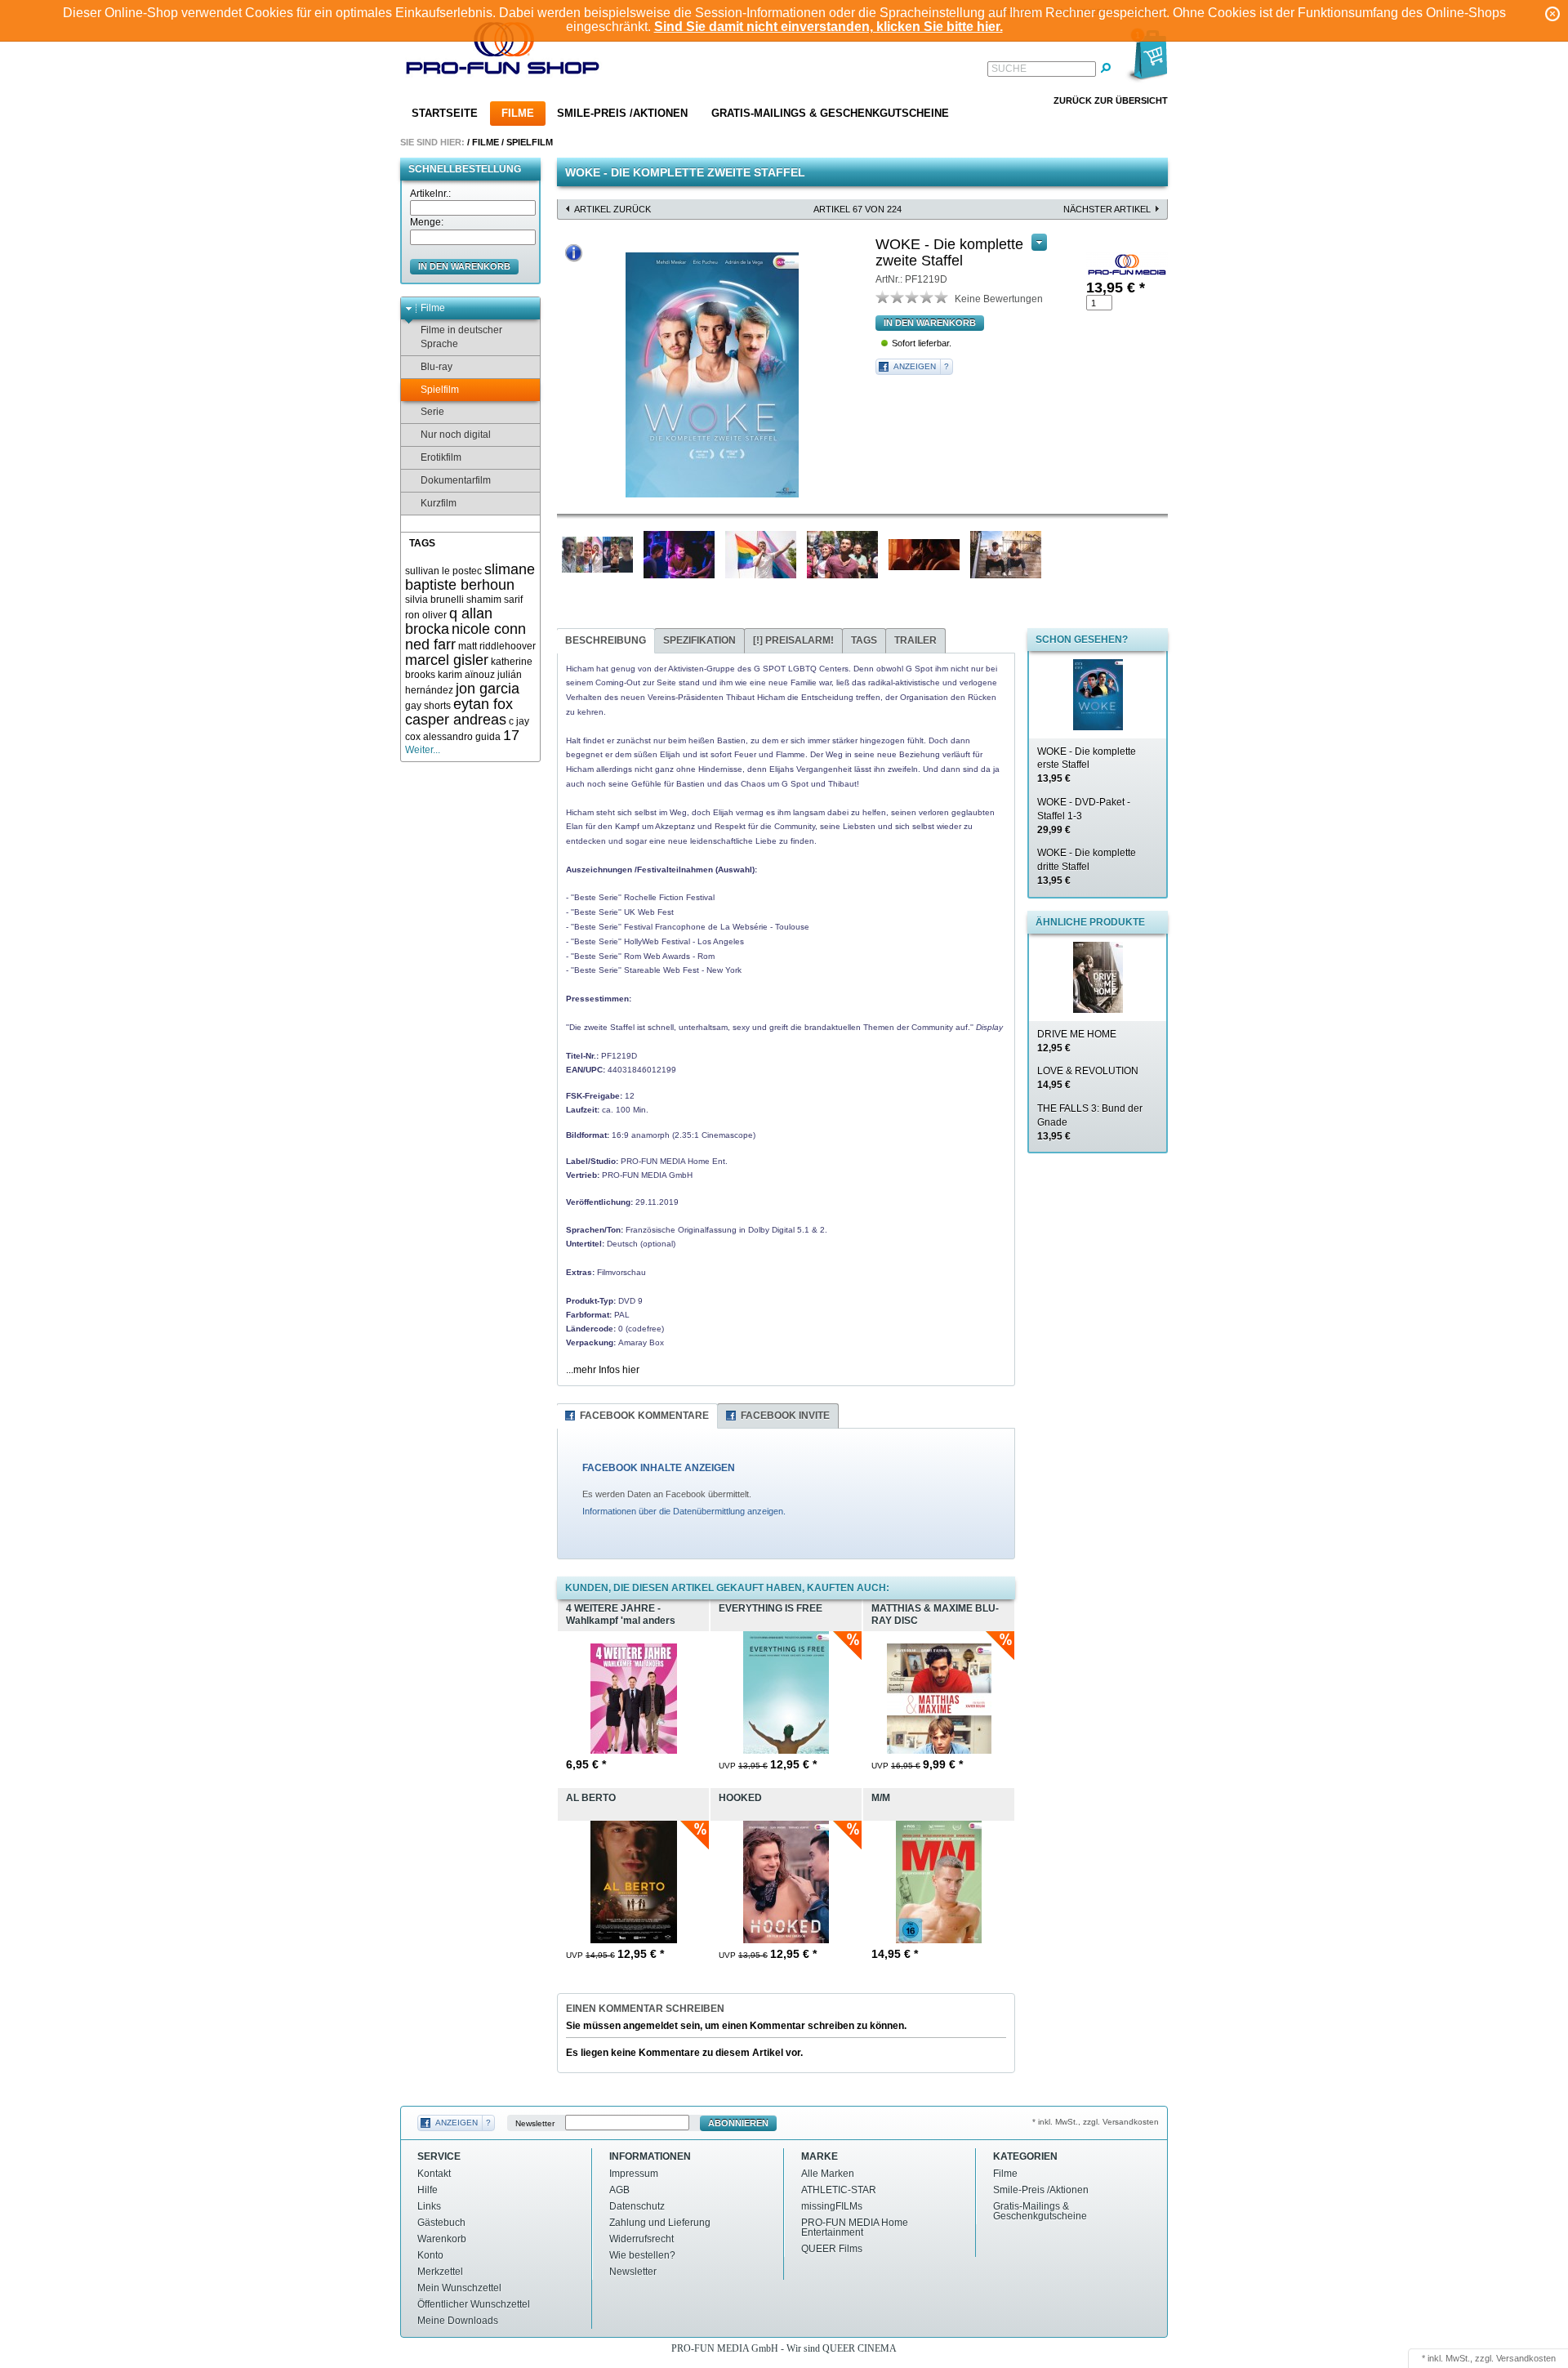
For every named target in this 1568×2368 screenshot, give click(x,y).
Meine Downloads (458, 2321)
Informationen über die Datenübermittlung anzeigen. (684, 1511)
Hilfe (428, 2190)
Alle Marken (828, 2174)
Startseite (445, 113)
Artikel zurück (612, 209)
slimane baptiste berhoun (470, 577)
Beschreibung (606, 640)
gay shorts (428, 706)
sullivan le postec (443, 571)
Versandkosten (1526, 2358)
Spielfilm (530, 142)
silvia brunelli (434, 600)
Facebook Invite (785, 1416)
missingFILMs (832, 2206)
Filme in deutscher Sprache (461, 337)
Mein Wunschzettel (459, 2288)
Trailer (915, 640)
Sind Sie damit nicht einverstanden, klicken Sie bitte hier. (829, 27)
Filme (518, 113)
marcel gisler (447, 660)
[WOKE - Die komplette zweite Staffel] (712, 375)
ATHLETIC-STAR (839, 2190)
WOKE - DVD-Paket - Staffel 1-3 (1084, 816)
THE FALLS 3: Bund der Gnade (1090, 1122)
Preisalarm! (793, 640)
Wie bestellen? (642, 2255)
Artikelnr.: (430, 194)
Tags (864, 640)
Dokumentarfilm (456, 480)
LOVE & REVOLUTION (1088, 1078)
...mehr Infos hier (603, 1370)
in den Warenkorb (464, 266)
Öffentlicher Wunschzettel (474, 2304)
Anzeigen (915, 366)
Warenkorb (442, 2239)
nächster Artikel (1107, 209)
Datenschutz (637, 2206)
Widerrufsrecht (641, 2239)
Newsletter (535, 2123)
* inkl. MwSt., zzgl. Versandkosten (1096, 2122)
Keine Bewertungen (999, 299)
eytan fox (483, 704)
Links (429, 2206)
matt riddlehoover (497, 646)
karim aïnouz (466, 675)
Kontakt (434, 2174)
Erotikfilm (441, 457)
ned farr (430, 644)
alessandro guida (462, 737)
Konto (430, 2255)
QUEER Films (832, 2249)
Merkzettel (440, 2272)
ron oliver (426, 615)
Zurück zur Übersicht (1111, 100)
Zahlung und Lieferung (660, 2223)
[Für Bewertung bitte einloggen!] (883, 297)
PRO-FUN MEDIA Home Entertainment (855, 2228)
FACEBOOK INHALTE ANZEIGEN (659, 1468)
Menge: (427, 222)
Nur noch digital (456, 435)
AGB (619, 2190)
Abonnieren (738, 2123)
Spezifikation (699, 640)
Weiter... (423, 750)
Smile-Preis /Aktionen (622, 113)
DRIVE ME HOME (1077, 1041)
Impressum (634, 2174)
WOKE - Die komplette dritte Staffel (1087, 867)
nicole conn (489, 629)
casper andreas (456, 720)
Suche (1009, 69)
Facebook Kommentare (644, 1416)
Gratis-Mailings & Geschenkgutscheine (830, 113)
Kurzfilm (439, 503)
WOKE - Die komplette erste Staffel (1087, 765)
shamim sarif (494, 600)
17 (511, 735)
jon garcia (488, 689)
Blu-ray (437, 367)
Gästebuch (441, 2223)
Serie (432, 412)
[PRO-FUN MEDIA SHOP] (503, 52)
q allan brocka (449, 621)
